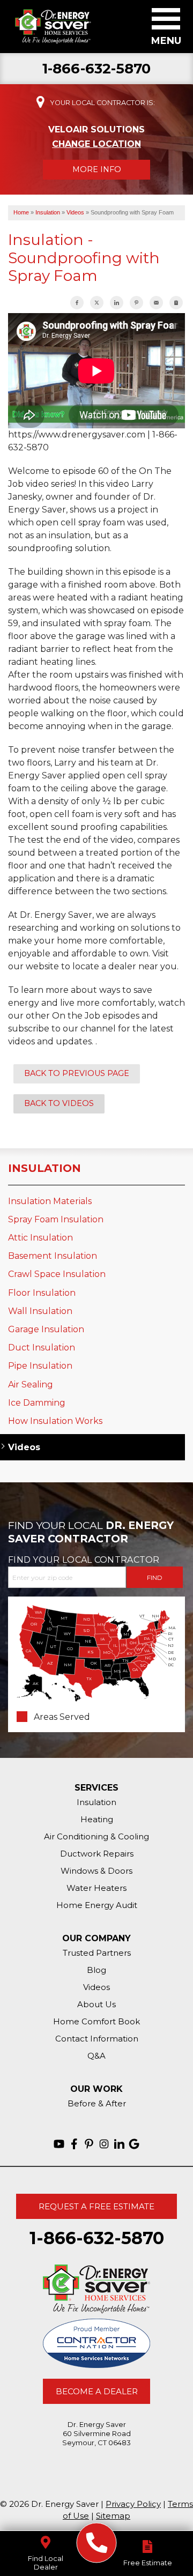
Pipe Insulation (40, 1366)
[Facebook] (74, 2144)
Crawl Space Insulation (57, 1274)
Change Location (96, 144)
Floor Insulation (42, 1293)
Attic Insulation (40, 1238)
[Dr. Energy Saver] (97, 2543)
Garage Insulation (46, 1329)
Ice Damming (37, 1403)
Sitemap (113, 2516)
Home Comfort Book (96, 2021)
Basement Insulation (53, 1256)
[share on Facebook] (77, 303)
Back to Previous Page (77, 1073)
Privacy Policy (133, 2504)
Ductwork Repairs (97, 1854)
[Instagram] (104, 2144)
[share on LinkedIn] (117, 303)
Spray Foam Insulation (56, 1219)
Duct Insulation (42, 1348)
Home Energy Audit (97, 1905)
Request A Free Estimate (96, 2206)
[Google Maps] (134, 2144)
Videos (24, 1447)
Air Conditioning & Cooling (96, 1836)
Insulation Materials (50, 1201)
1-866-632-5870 (97, 69)
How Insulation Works (55, 1421)
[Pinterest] (89, 2144)
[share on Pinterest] (136, 303)
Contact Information (97, 2039)
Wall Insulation (40, 1311)
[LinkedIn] (119, 2144)
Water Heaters (96, 1888)
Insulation (44, 1168)
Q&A (96, 2056)
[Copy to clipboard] (176, 303)
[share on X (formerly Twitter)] (97, 303)
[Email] (156, 303)
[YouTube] (59, 2144)
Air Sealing (31, 1384)
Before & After (97, 2103)
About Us (96, 2004)
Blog (96, 1970)
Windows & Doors (96, 1871)
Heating (97, 1819)
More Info (97, 169)
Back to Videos (59, 1103)
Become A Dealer (97, 2391)
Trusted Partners (97, 1953)
